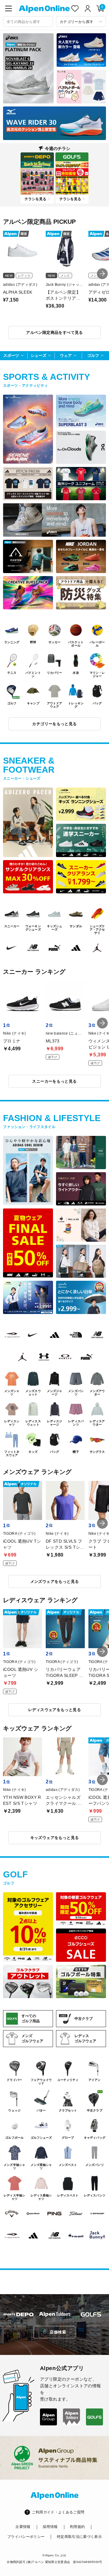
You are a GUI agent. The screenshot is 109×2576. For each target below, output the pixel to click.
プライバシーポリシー (26, 2537)
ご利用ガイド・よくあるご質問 (58, 2512)
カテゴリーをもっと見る (54, 724)
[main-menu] (8, 8)
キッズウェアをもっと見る (55, 1838)
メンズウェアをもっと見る (55, 1581)
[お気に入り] (75, 8)
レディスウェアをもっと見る (54, 1710)
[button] (102, 274)
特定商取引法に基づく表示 (79, 2537)
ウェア (66, 355)
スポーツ (11, 355)
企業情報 (23, 2527)
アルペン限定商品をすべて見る (54, 333)
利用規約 (77, 2527)
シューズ (38, 355)
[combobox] (28, 22)
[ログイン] (88, 8)
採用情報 (50, 2527)
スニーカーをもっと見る (54, 1081)
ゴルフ (93, 355)
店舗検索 (58, 2332)
